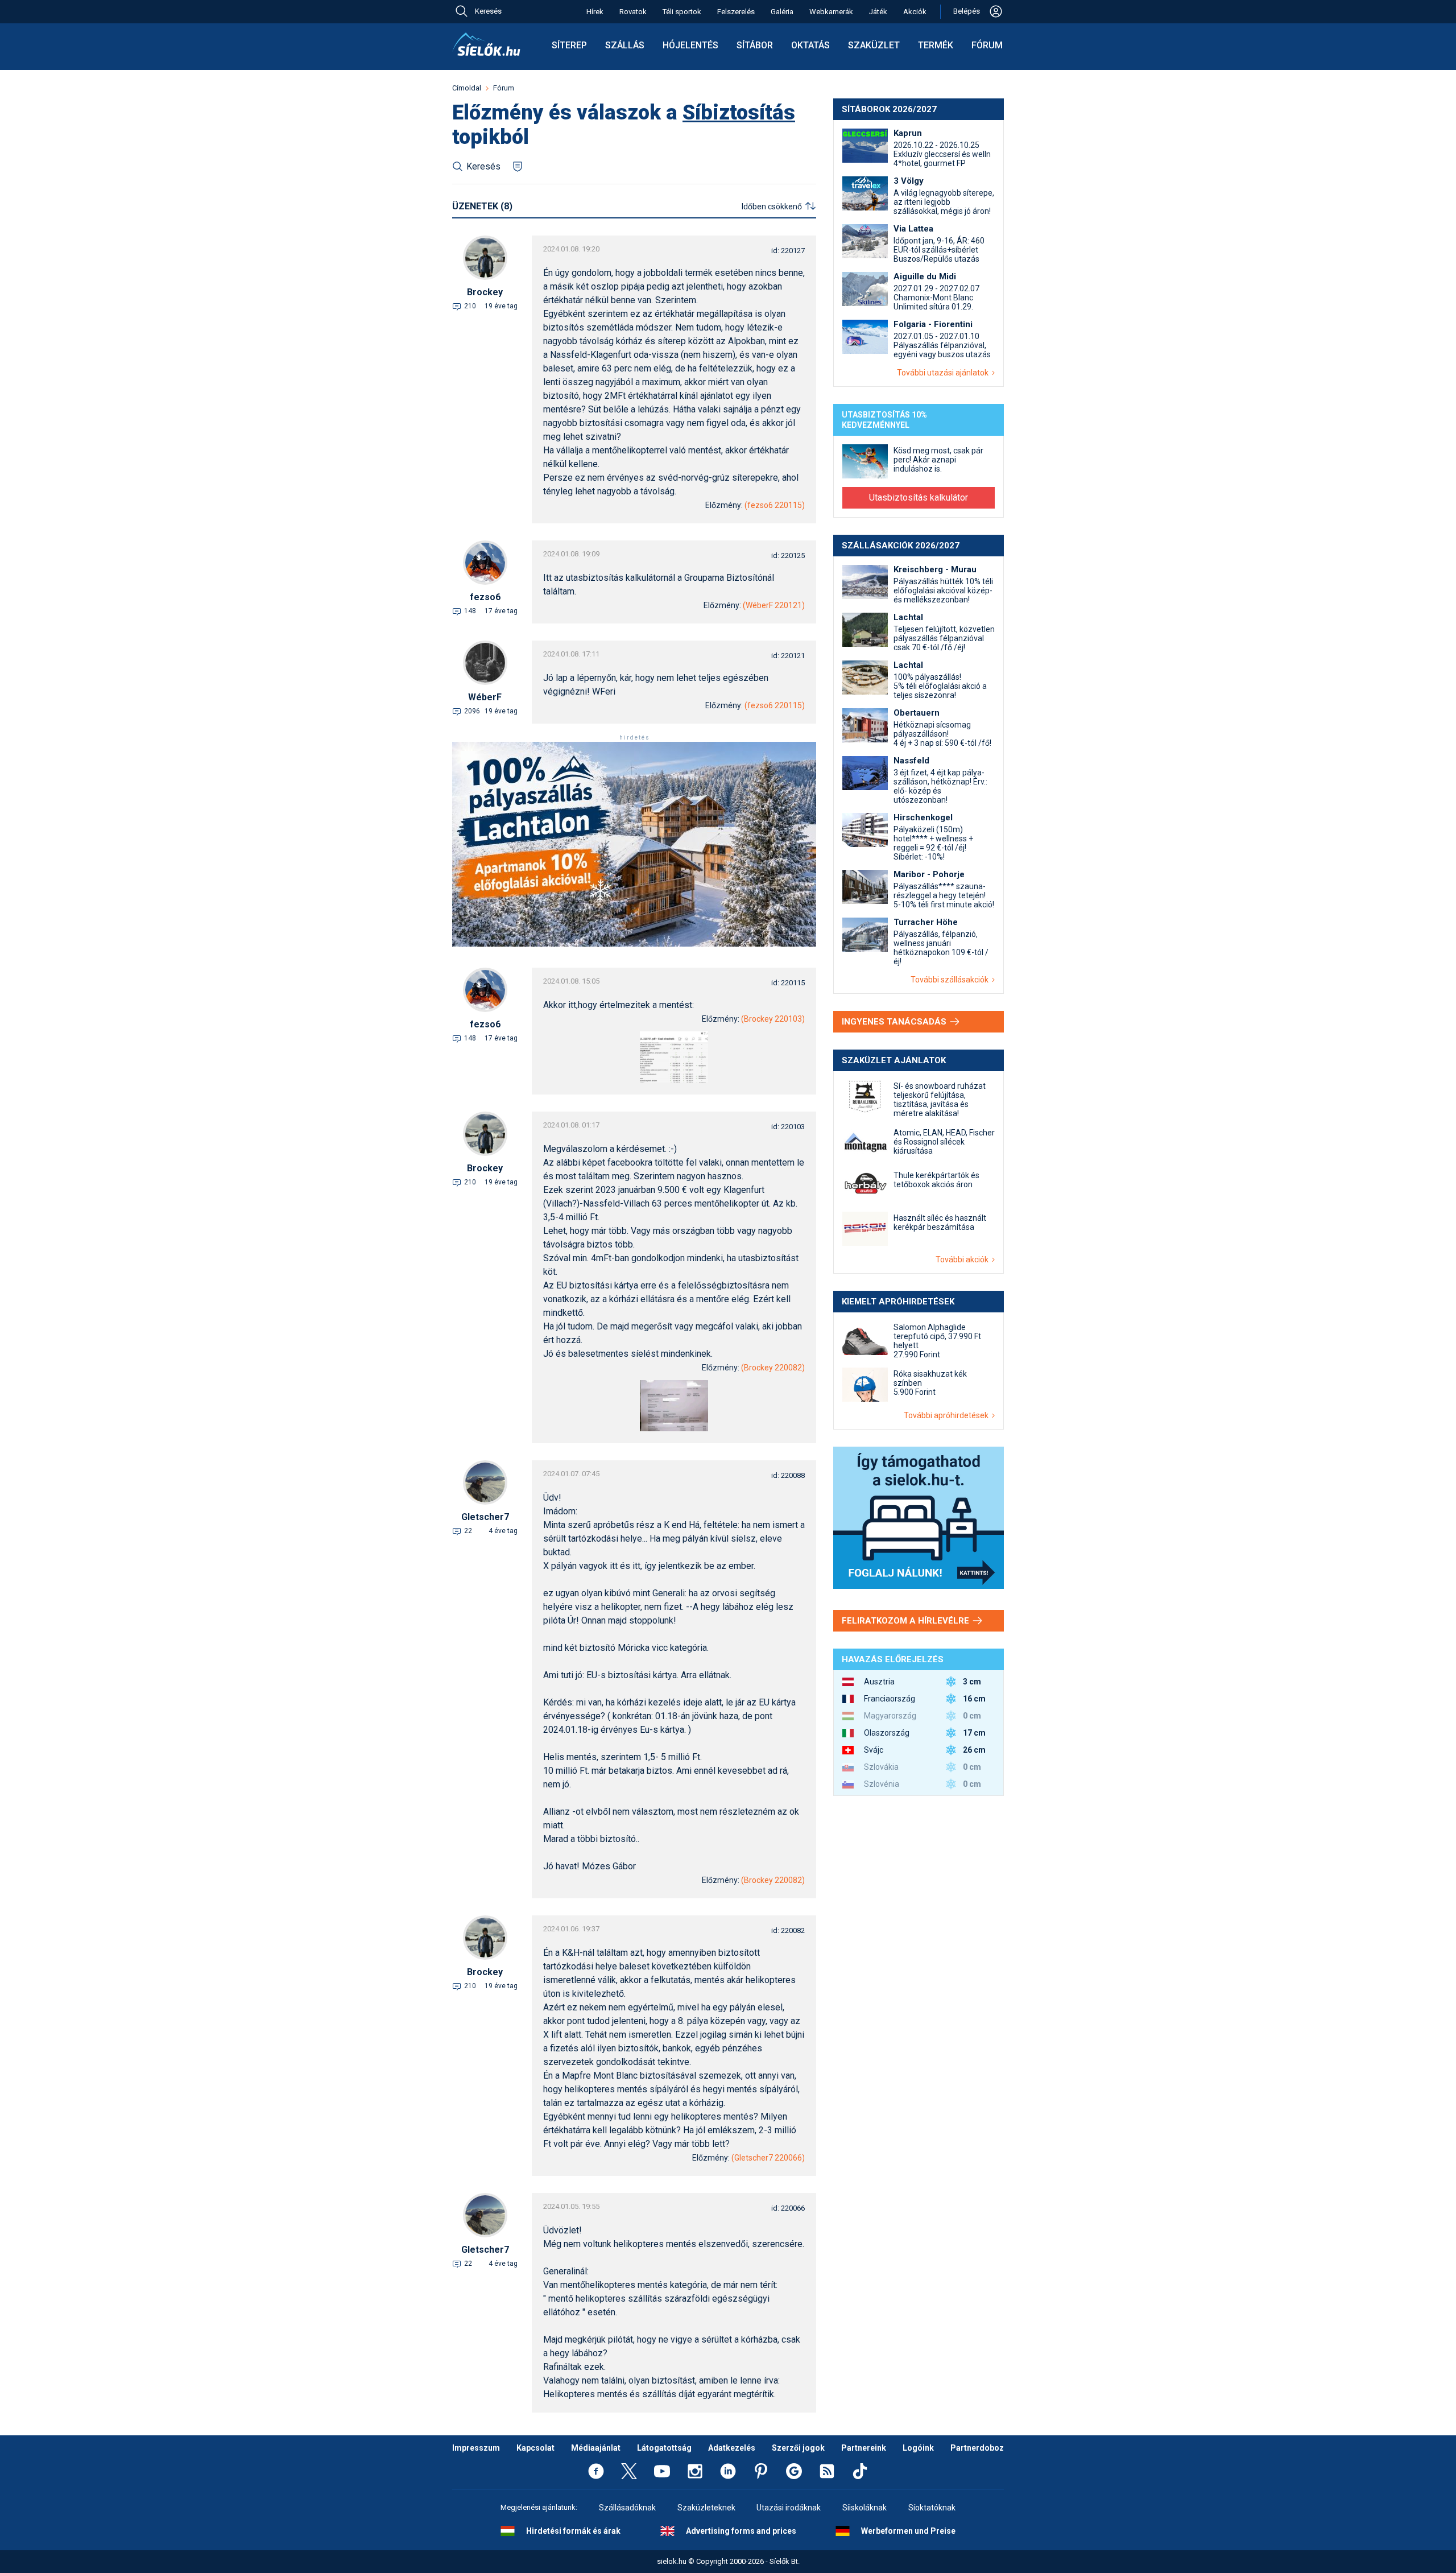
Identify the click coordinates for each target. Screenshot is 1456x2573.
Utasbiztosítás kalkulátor (919, 497)
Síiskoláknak (864, 2508)
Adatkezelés (732, 2448)
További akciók (964, 1259)
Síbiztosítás (739, 113)
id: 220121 (788, 656)
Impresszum (476, 2448)
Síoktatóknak (932, 2508)
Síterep (569, 45)
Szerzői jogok (798, 2448)
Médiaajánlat (596, 2448)
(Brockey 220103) (773, 1019)
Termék (936, 45)
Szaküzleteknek (706, 2508)
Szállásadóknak (627, 2508)
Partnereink (864, 2448)
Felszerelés (736, 12)
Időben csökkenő (772, 206)
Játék (878, 12)
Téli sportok (682, 12)
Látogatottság (664, 2448)
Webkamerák (831, 12)
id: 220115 (788, 983)
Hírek (595, 12)
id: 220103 (788, 1127)
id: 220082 (788, 1930)
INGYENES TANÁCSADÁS (895, 1022)
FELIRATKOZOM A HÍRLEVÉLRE (907, 1621)
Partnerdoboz (977, 2448)
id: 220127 (788, 251)
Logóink (918, 2448)
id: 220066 (788, 2208)
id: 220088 (788, 1475)
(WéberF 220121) (774, 605)
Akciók (915, 12)
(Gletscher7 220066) (768, 2158)
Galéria (782, 12)
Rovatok (633, 12)
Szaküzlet (874, 45)
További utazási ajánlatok (944, 373)
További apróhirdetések (948, 1415)
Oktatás (810, 45)
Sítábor (755, 45)
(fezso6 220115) (775, 505)
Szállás (625, 45)
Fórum (987, 45)
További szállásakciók (951, 980)
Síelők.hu (486, 44)
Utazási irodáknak (789, 2508)
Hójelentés (690, 45)
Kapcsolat (535, 2448)
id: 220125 (788, 556)
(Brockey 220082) (773, 1368)
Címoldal (467, 88)
